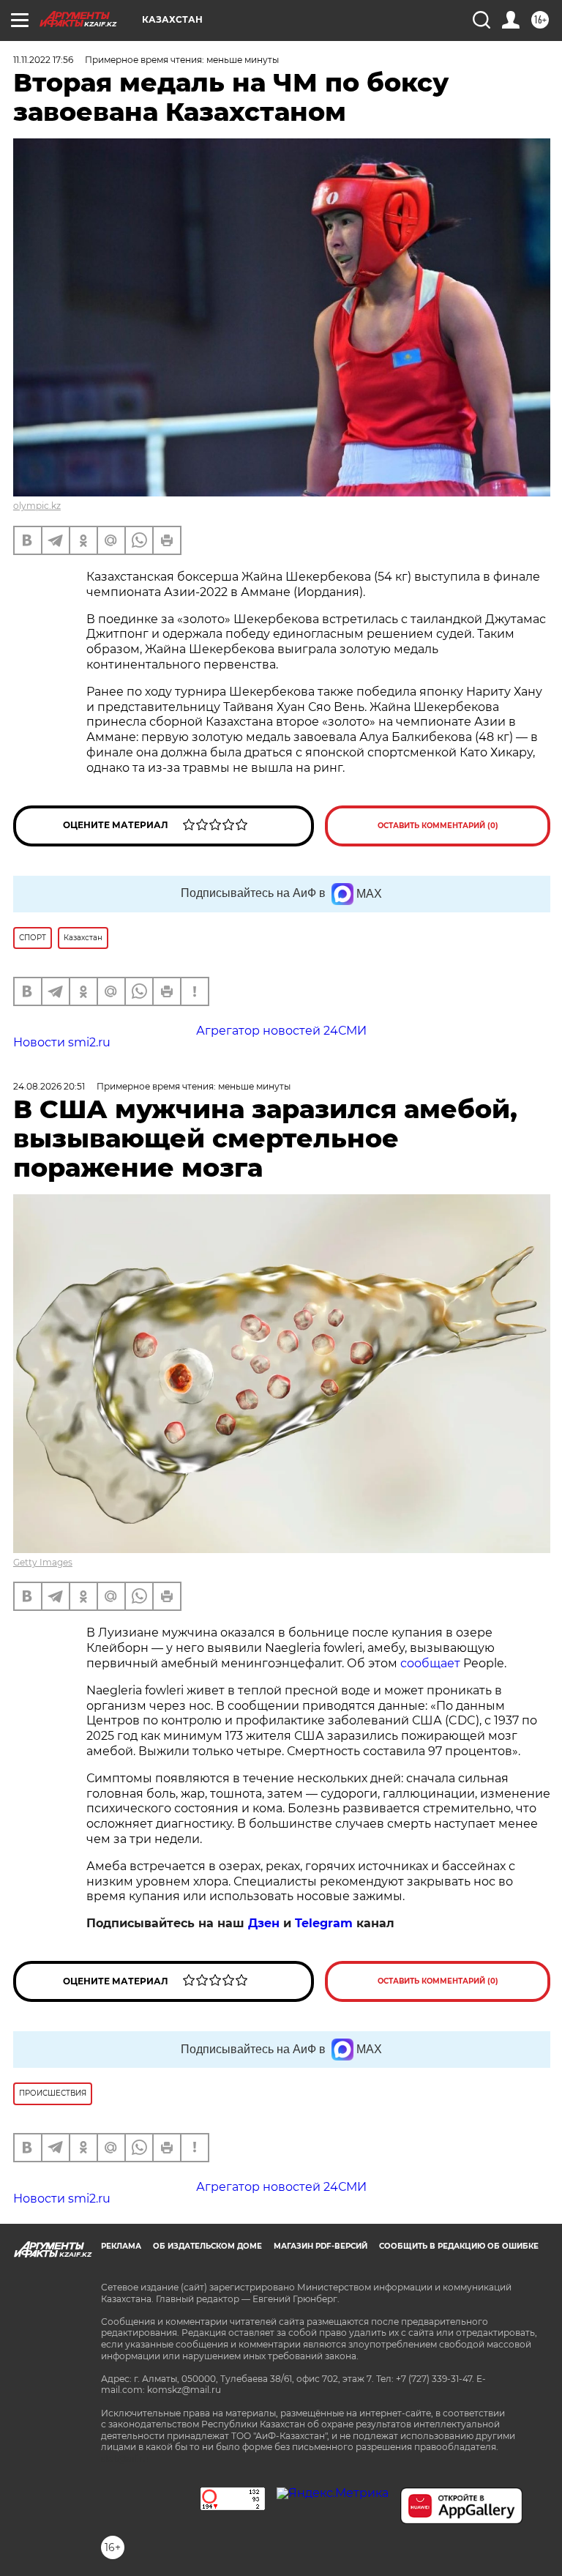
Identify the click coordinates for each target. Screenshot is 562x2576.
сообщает (430, 1663)
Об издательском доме (207, 2246)
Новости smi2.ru (62, 1042)
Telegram (324, 1923)
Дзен (264, 1923)
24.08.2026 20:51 (49, 1086)
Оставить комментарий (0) (438, 826)
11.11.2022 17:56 (43, 60)
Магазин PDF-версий (321, 2246)
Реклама (121, 2246)
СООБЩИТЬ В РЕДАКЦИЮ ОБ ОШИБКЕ (459, 2246)
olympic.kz (37, 506)
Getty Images (43, 1562)
